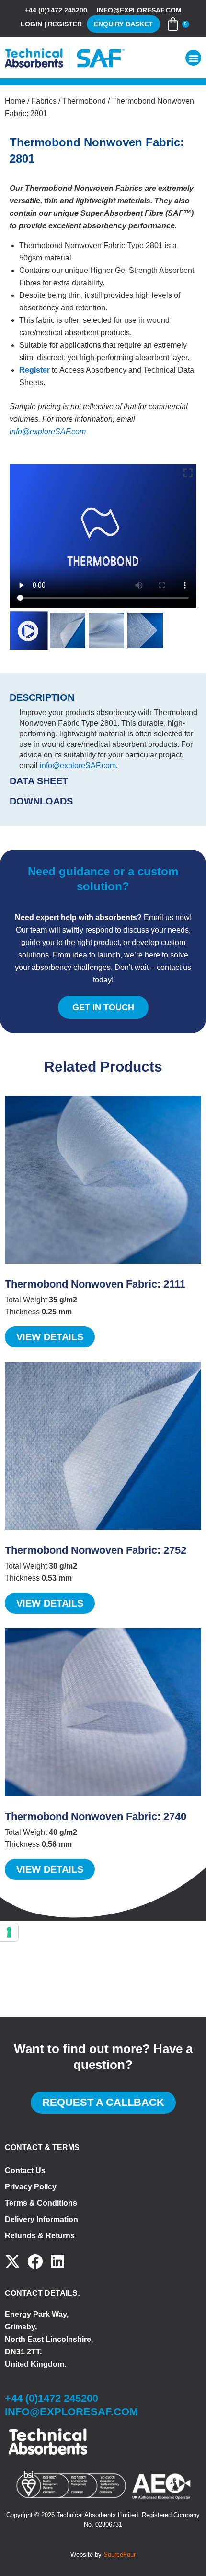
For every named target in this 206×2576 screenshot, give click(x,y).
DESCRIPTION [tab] (42, 697)
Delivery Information (41, 2219)
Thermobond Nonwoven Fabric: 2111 (95, 1284)
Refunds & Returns (40, 2236)
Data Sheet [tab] (39, 781)
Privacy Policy (31, 2187)
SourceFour (120, 2555)
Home (15, 101)
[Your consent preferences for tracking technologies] (9, 1932)
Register (34, 370)
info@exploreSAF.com (48, 431)
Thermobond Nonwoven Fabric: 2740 (96, 1816)
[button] (193, 58)
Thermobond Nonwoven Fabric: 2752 (96, 1550)
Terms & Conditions (41, 2203)
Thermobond (84, 101)
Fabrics (44, 101)
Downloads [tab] (41, 801)
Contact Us (25, 2170)
